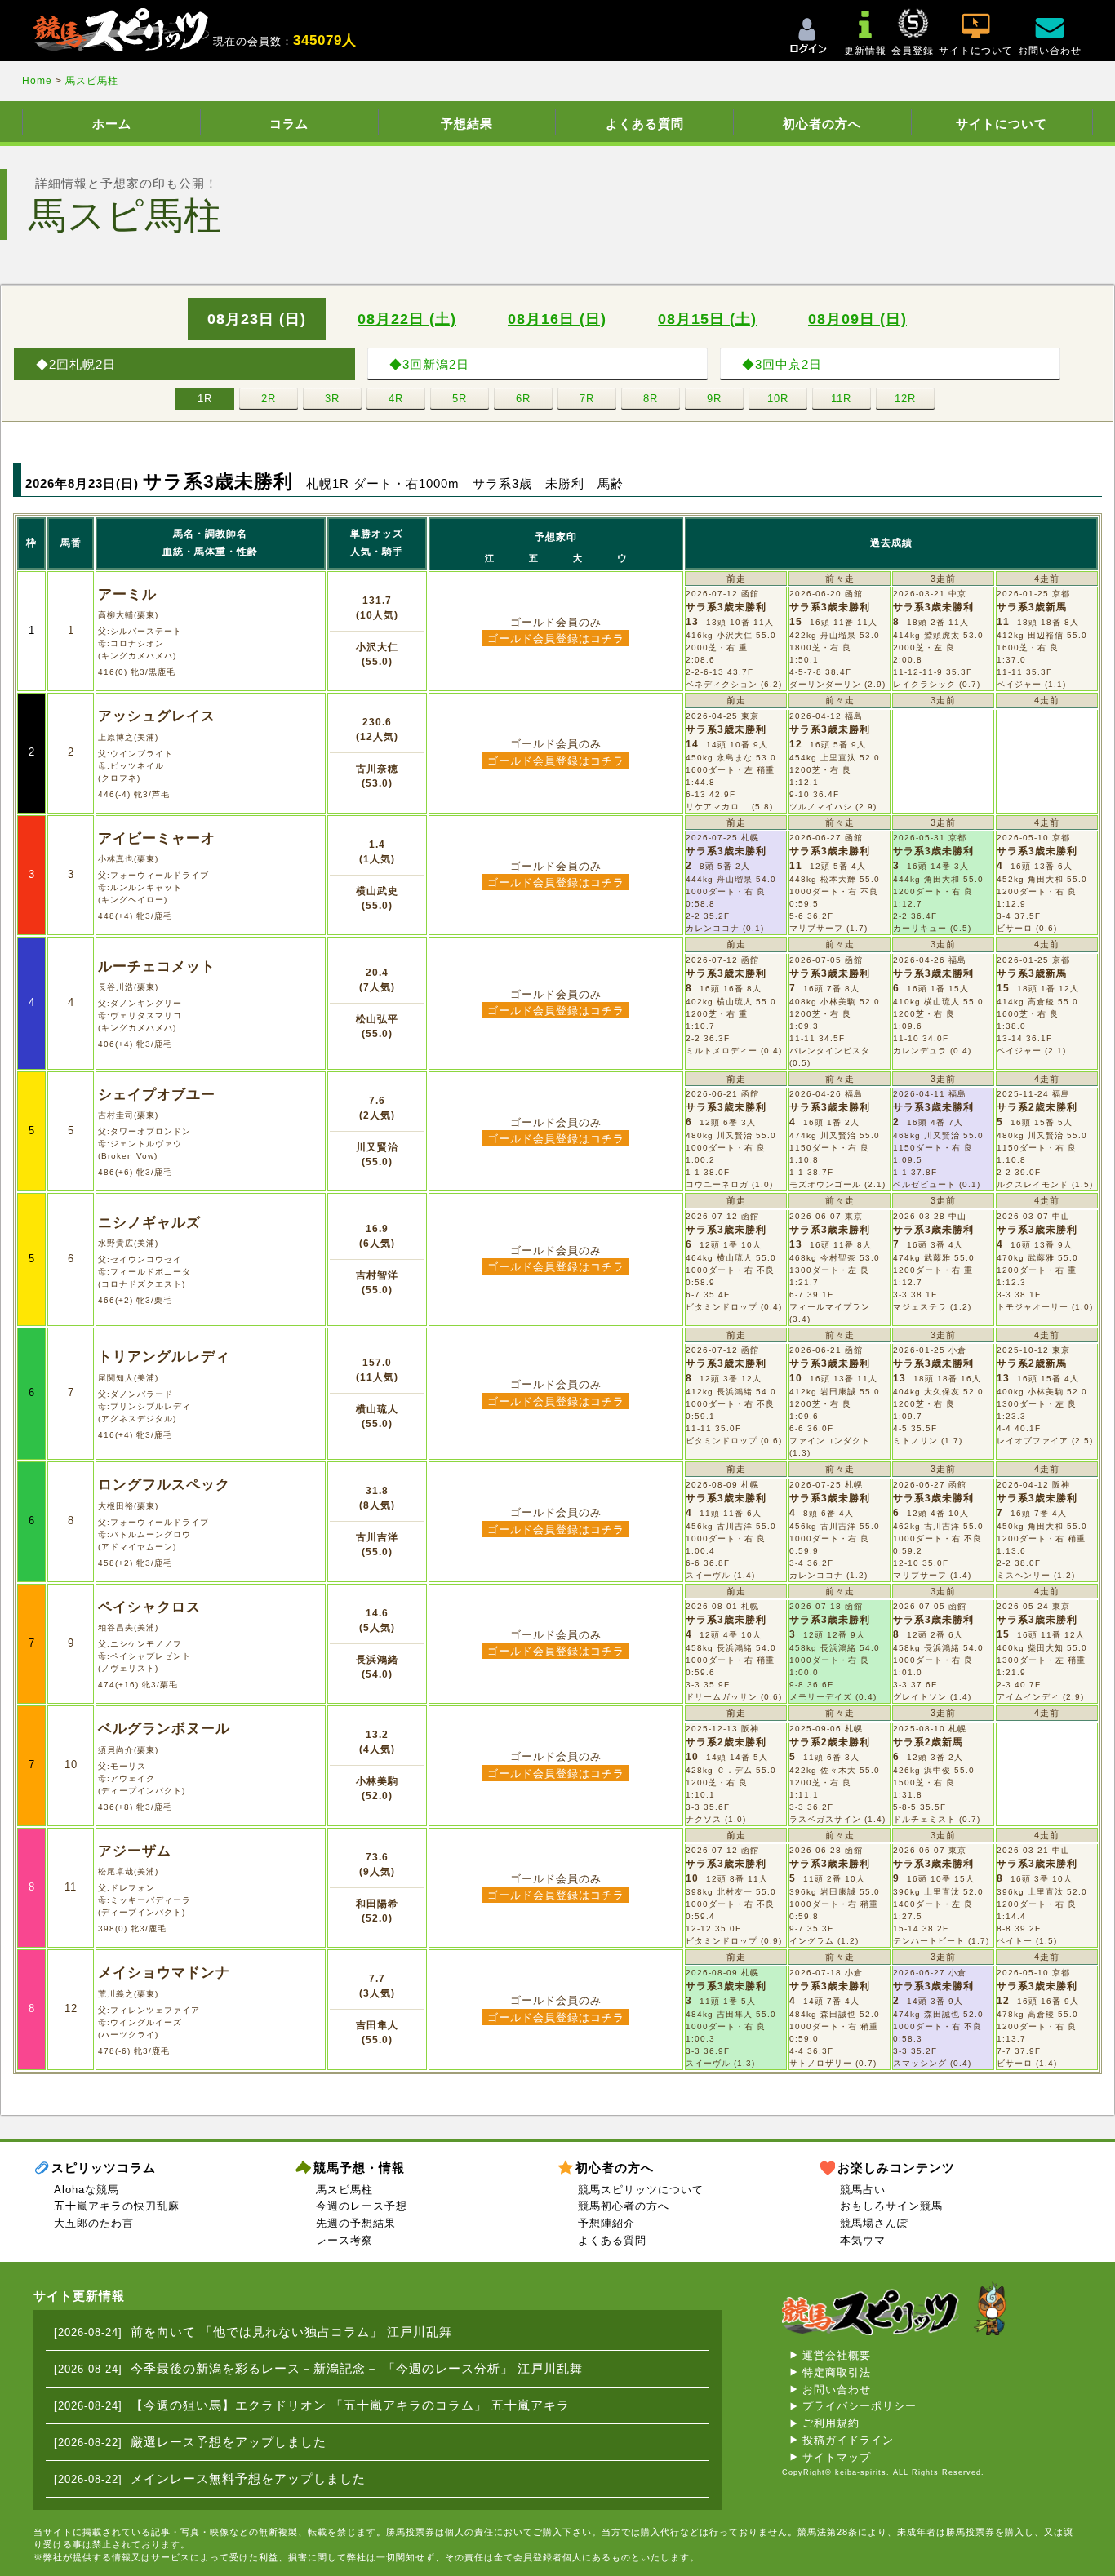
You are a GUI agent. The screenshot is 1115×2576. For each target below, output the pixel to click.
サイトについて (1002, 124)
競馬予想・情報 (359, 2168)
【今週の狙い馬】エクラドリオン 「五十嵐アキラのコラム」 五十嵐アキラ (350, 2405)
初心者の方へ (822, 124)
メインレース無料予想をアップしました (248, 2478)
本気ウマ (863, 2240)
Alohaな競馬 (87, 2190)
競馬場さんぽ (874, 2223)
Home (39, 81)
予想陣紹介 (606, 2223)
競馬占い (863, 2190)
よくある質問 (645, 124)
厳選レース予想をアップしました (229, 2442)
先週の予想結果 (356, 2223)
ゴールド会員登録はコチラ (556, 638)
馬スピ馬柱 (92, 81)
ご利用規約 (831, 2423)
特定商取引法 (837, 2372)
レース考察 (344, 2240)
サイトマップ (837, 2457)
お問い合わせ (837, 2390)
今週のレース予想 (362, 2206)
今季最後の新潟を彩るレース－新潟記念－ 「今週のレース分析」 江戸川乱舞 (357, 2368)
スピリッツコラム (104, 2168)
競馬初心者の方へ (624, 2206)
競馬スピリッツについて (641, 2190)
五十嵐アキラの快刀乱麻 (117, 2206)
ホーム (112, 124)
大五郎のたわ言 (94, 2223)
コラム (289, 124)
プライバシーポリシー (860, 2406)
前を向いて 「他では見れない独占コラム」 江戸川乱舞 (291, 2332)
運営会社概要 (837, 2355)
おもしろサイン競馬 (891, 2206)
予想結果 (467, 124)
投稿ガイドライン (848, 2440)
